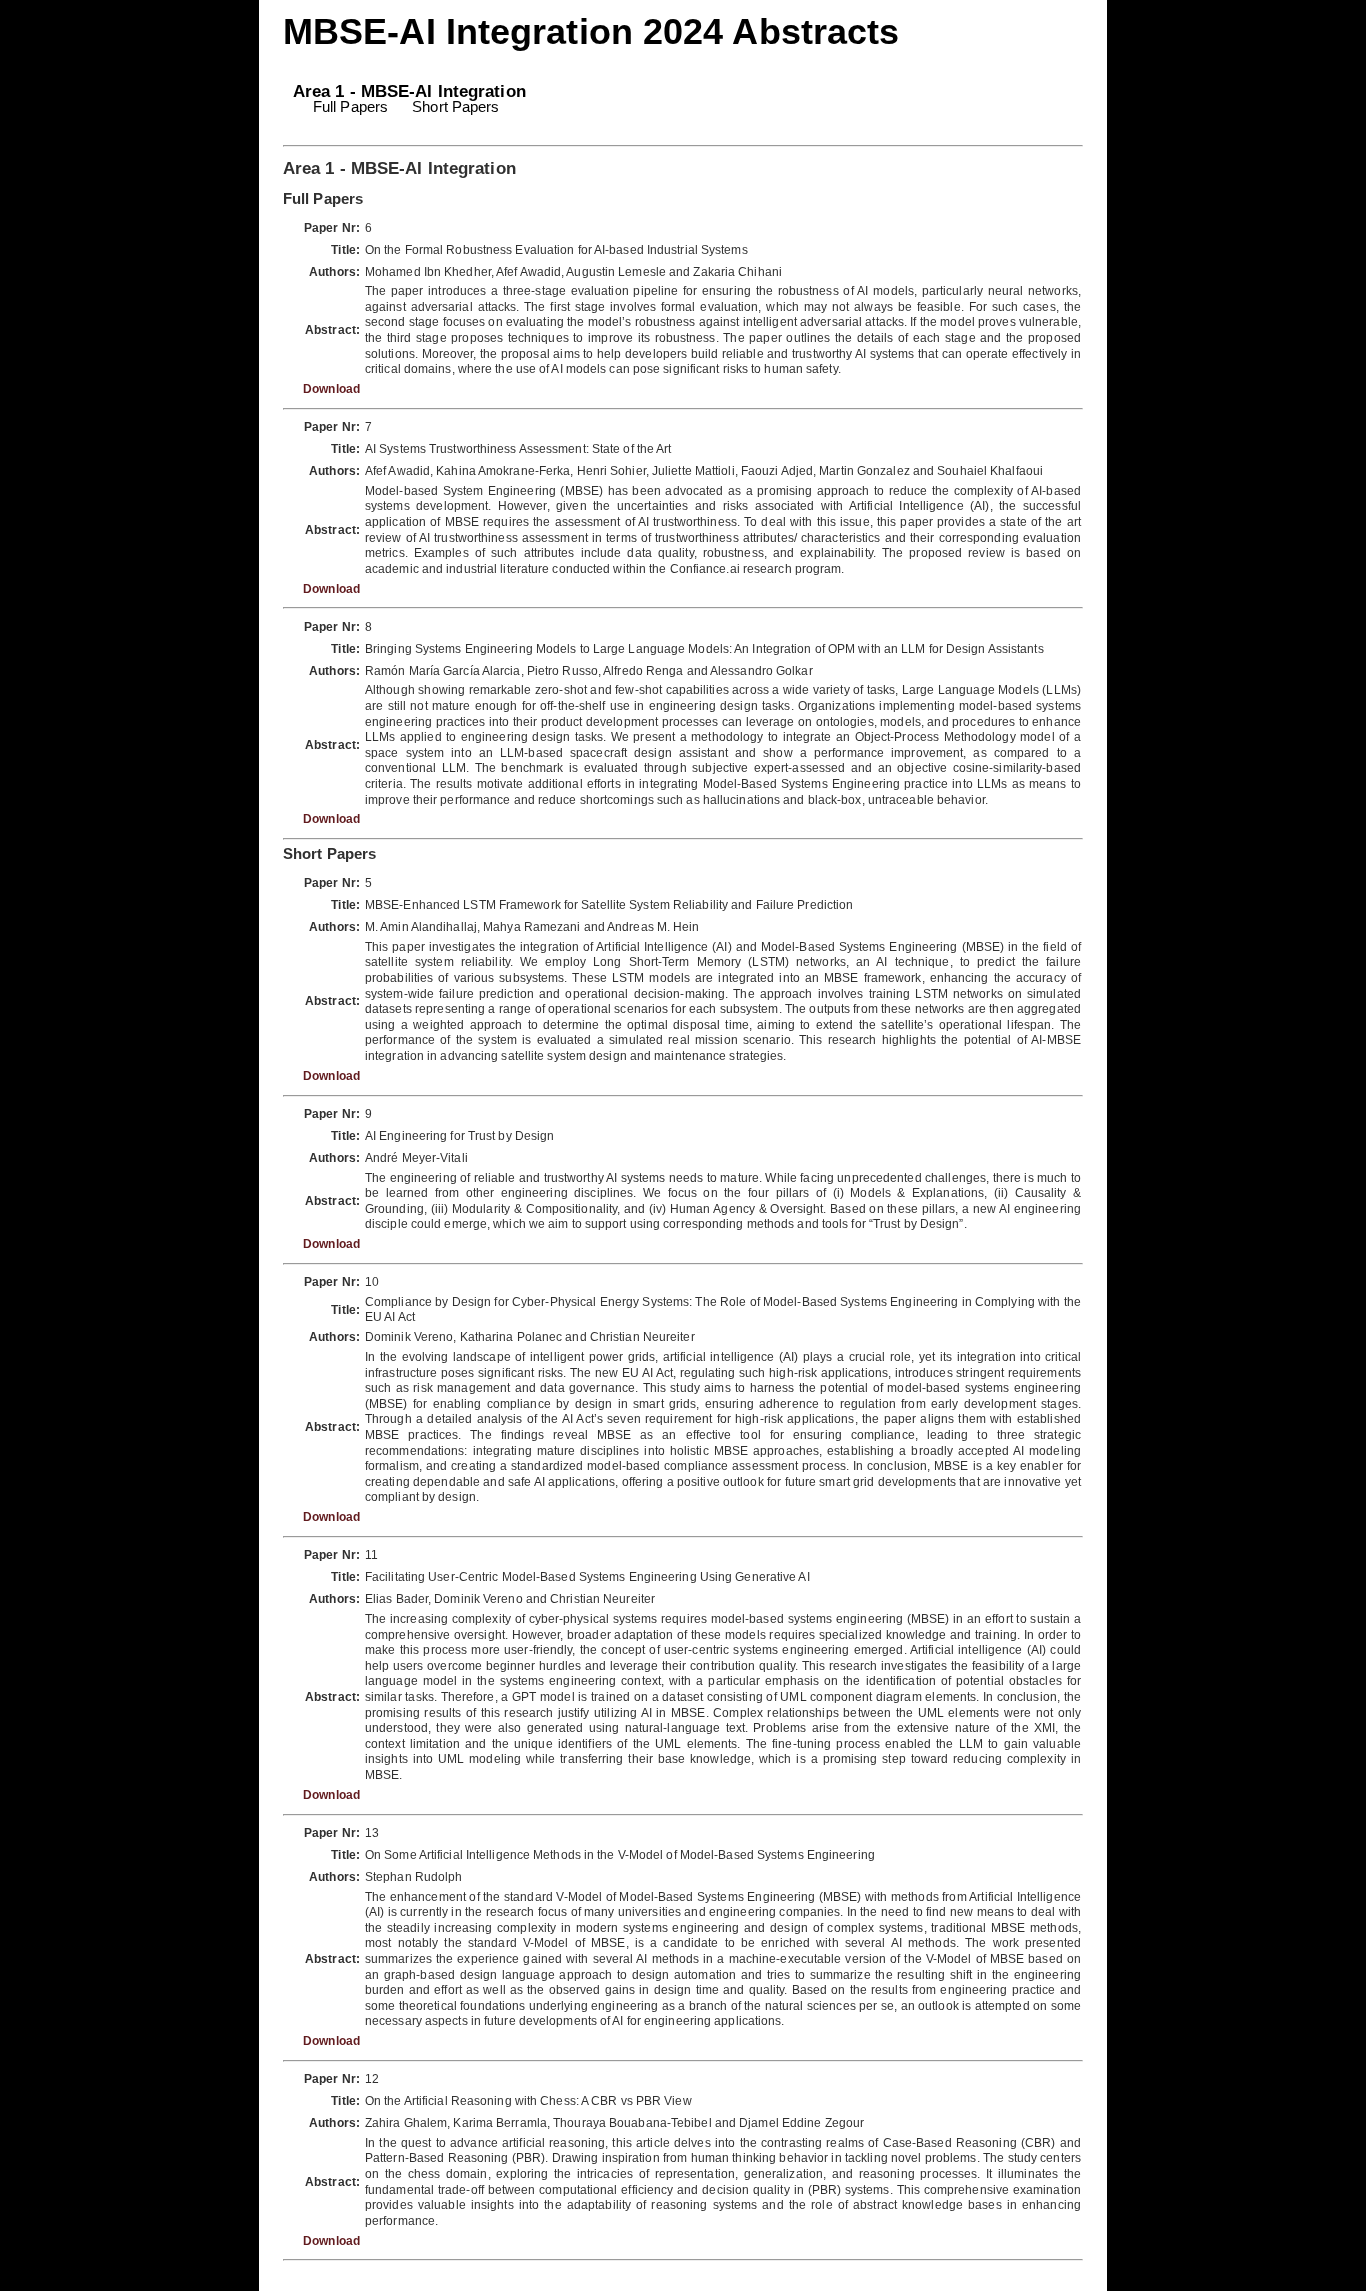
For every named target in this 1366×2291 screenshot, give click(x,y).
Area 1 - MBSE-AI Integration (409, 91)
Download (331, 389)
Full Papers (350, 106)
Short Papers (455, 106)
